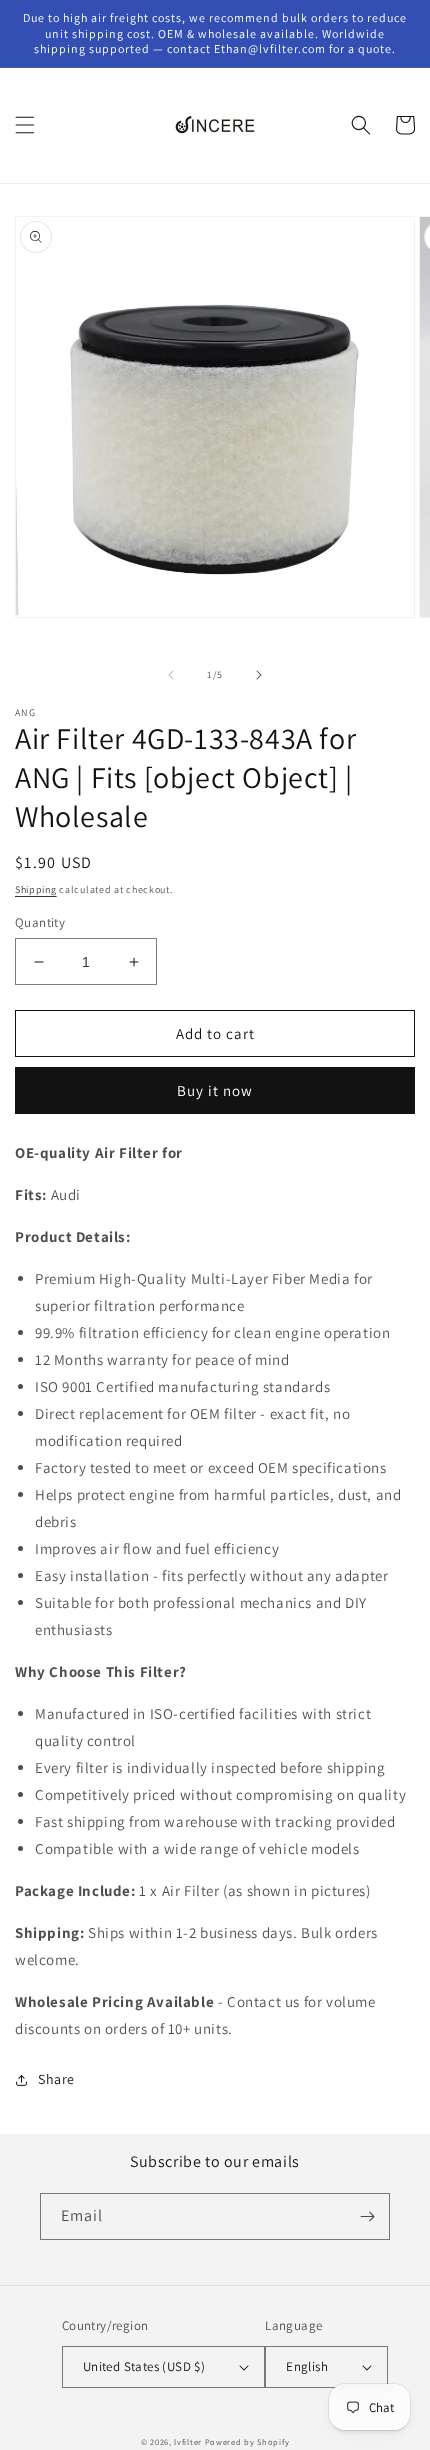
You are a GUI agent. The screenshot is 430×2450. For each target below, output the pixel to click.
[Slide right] (259, 675)
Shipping (36, 889)
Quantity (40, 922)
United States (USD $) (144, 2366)
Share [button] (56, 2079)
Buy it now (215, 1090)
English (307, 2366)
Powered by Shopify (247, 2441)
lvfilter (188, 2441)
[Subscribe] (367, 2216)
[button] (25, 125)
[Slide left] (171, 675)
